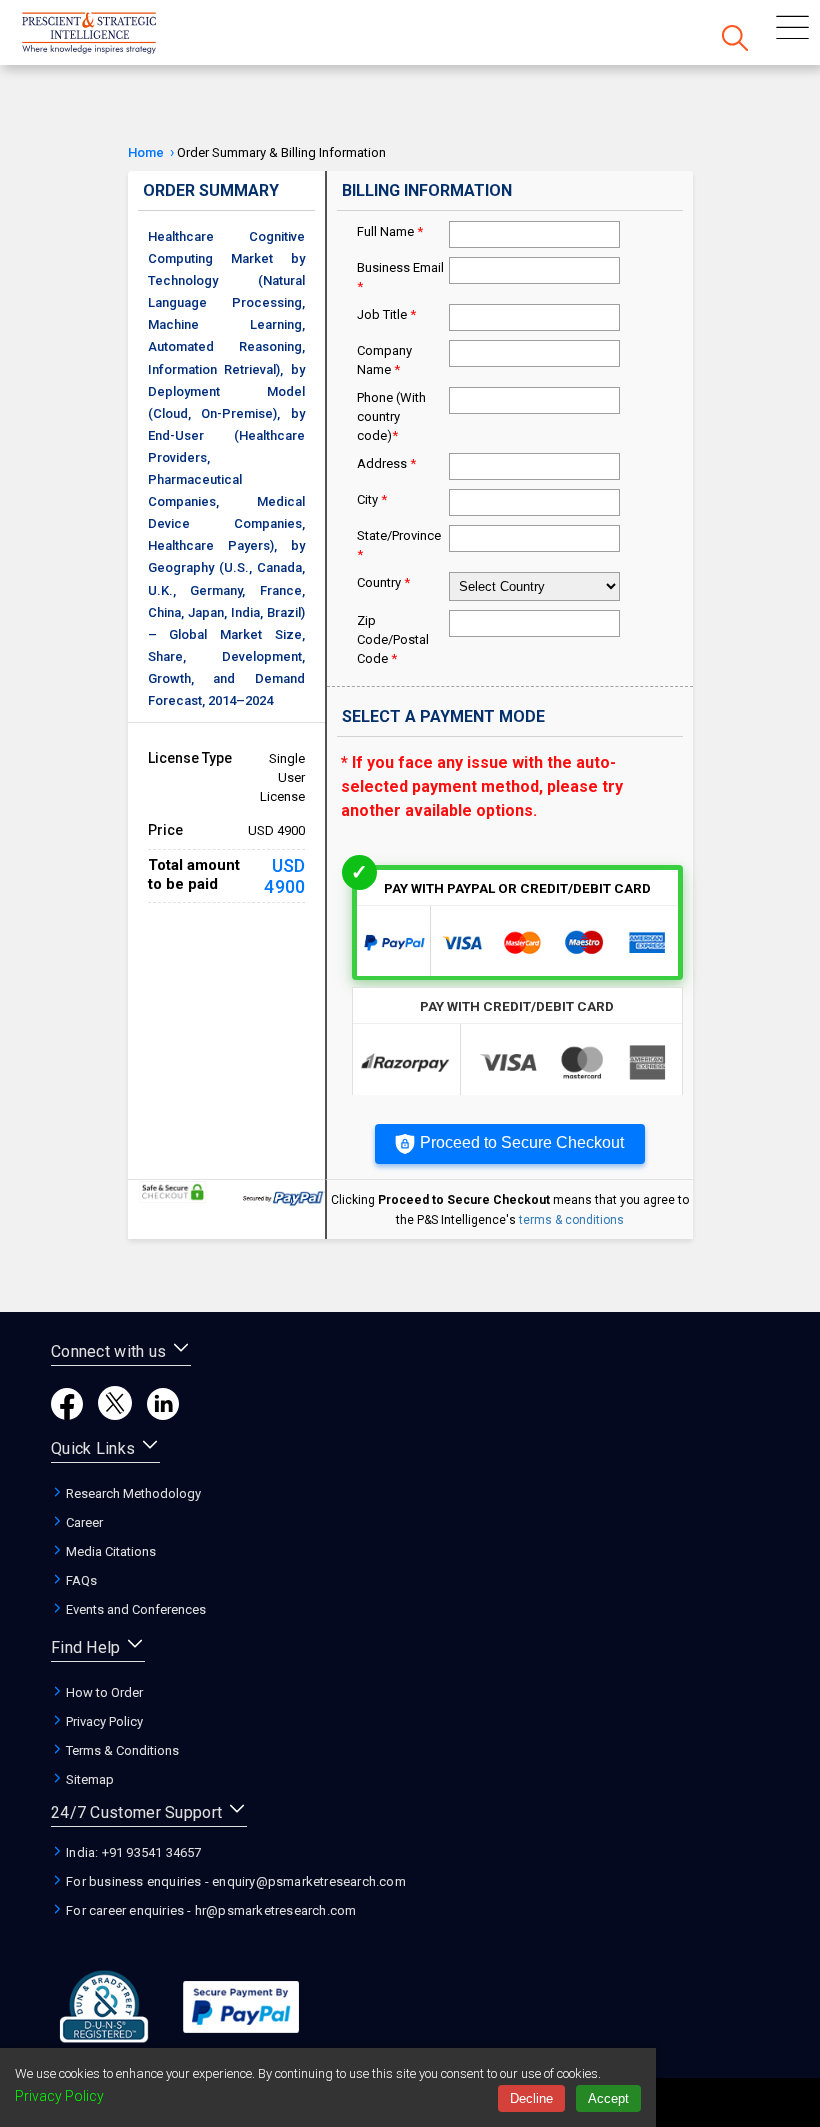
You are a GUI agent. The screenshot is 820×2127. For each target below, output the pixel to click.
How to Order (103, 1692)
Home (146, 152)
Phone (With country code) (391, 416)
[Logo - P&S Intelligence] (115, 35)
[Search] (735, 40)
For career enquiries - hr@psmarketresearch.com (209, 1910)
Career (83, 1522)
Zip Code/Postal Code (393, 639)
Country (383, 582)
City (372, 499)
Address (386, 463)
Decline (531, 2098)
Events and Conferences (134, 1609)
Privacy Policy (103, 1721)
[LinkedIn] (163, 1414)
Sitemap (88, 1779)
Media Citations (109, 1551)
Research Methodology (132, 1493)
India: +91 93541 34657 (132, 1852)
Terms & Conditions (121, 1750)
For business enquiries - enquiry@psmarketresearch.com (234, 1881)
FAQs (80, 1580)
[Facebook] (67, 1414)
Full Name (390, 231)
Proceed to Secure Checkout (522, 1142)
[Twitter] (115, 1414)
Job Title (386, 314)
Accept (608, 2098)
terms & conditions (571, 1220)
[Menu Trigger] (792, 29)
